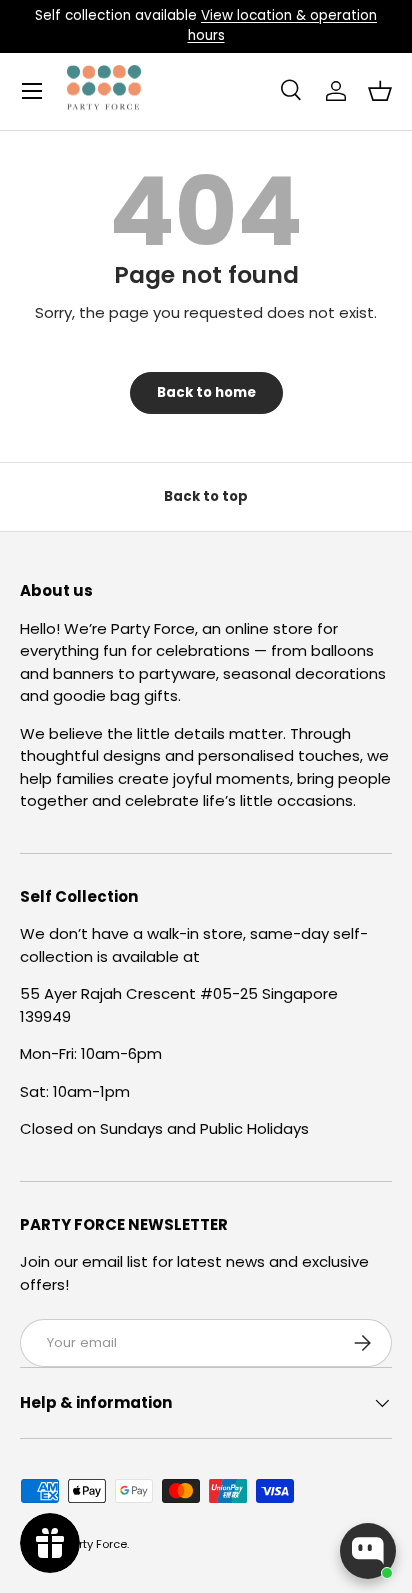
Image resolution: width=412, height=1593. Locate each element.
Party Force (96, 1544)
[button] (380, 91)
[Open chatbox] (368, 1551)
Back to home (206, 392)
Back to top (206, 496)
